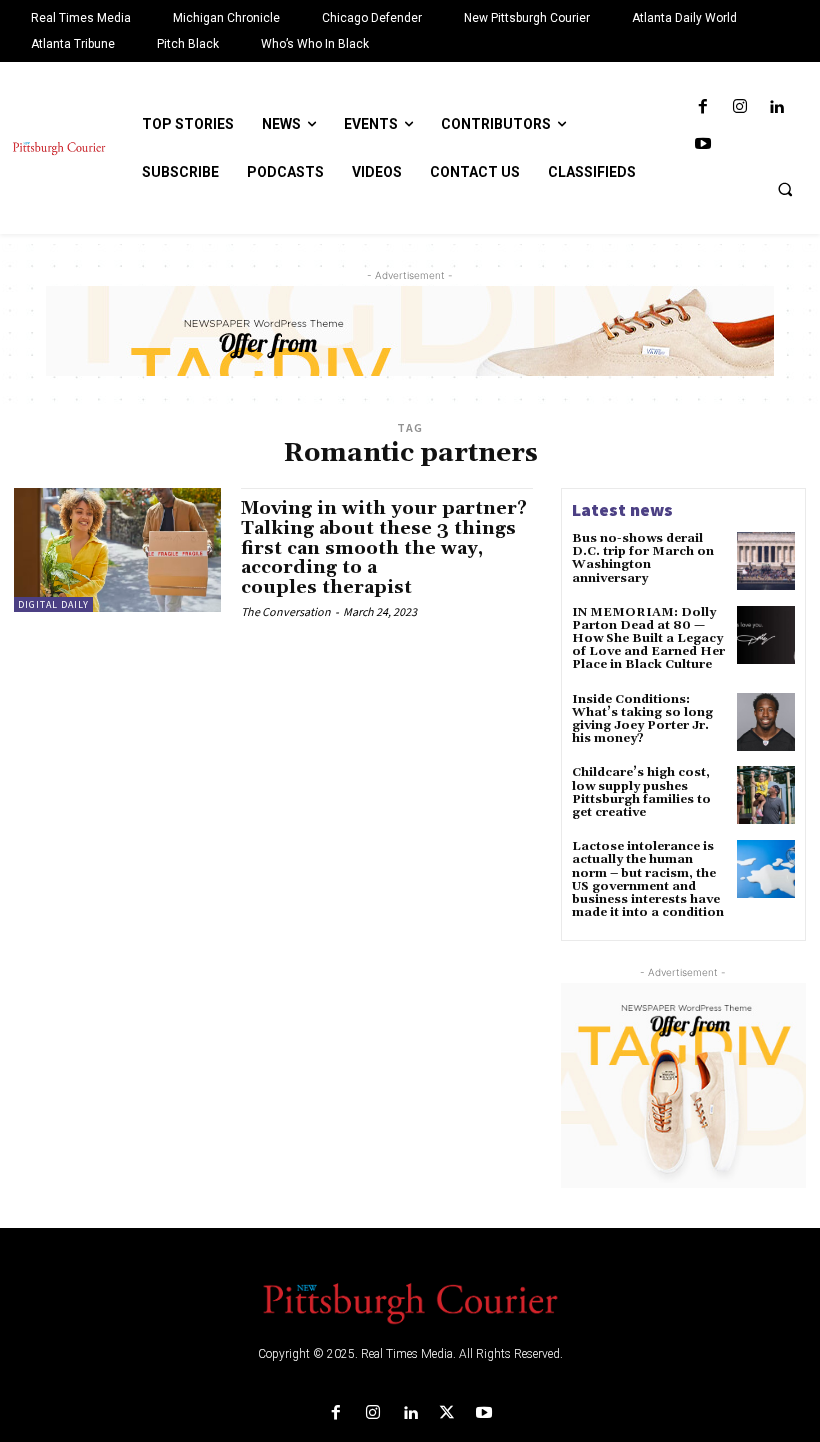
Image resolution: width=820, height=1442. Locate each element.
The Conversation (286, 611)
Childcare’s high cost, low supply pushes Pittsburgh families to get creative (641, 792)
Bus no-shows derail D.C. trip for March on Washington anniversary (643, 558)
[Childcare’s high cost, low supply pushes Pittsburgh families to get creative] (766, 795)
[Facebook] (702, 107)
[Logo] (410, 1302)
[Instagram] (739, 107)
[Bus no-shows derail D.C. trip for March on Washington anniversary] (766, 561)
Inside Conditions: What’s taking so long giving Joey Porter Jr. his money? (642, 719)
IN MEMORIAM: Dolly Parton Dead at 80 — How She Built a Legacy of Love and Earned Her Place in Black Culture (648, 639)
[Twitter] (447, 1413)
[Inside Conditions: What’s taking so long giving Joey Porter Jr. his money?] (766, 722)
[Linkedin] (776, 107)
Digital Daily (53, 604)
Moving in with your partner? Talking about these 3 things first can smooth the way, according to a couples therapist (384, 548)
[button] (785, 189)
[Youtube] (702, 144)
